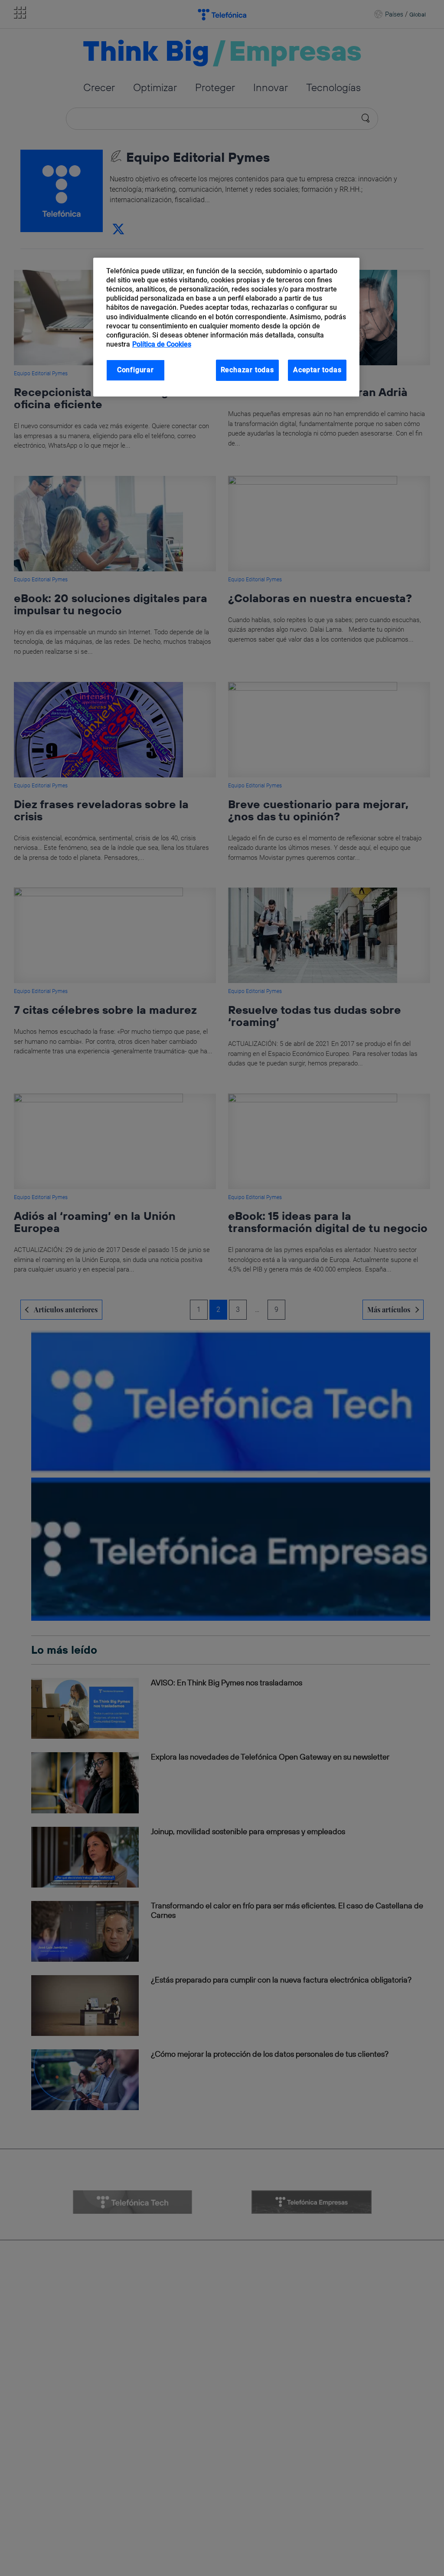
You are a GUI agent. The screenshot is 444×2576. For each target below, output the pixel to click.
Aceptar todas (317, 370)
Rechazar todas (247, 370)
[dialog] (226, 327)
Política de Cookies (162, 344)
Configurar (135, 370)
